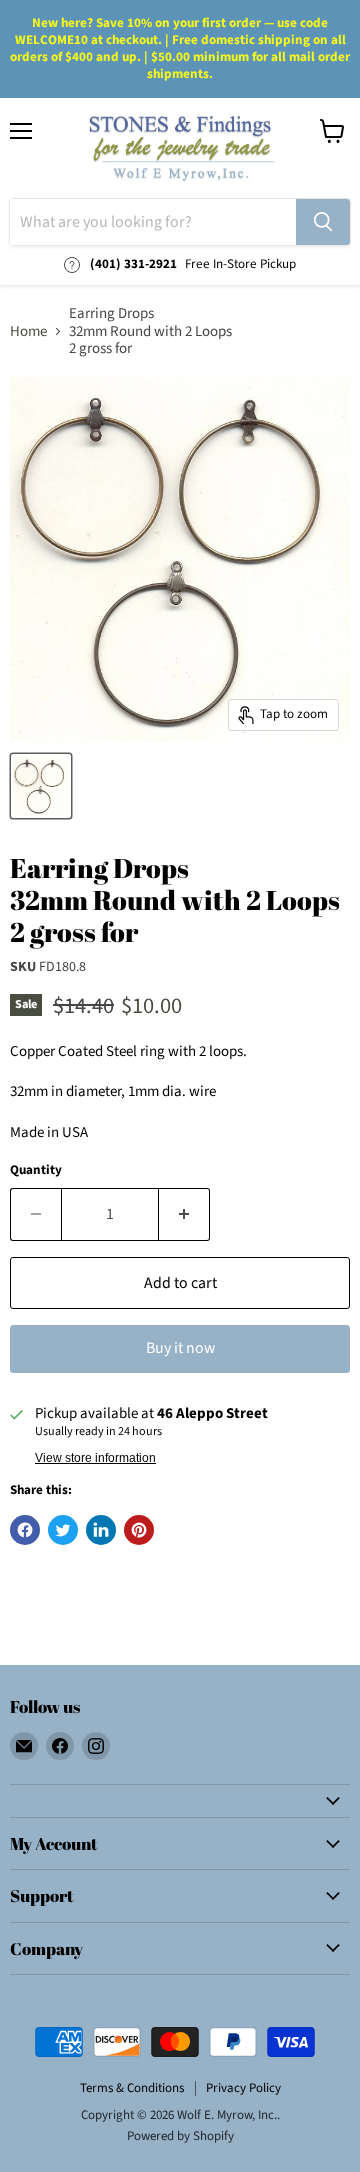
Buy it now (180, 1348)
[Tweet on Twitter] (63, 1530)
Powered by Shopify (180, 2136)
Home (28, 331)
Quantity (36, 1170)
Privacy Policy (243, 2088)
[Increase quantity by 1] (184, 1214)
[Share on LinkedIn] (101, 1530)
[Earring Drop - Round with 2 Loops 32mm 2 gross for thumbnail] (41, 786)
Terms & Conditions (132, 2088)
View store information (95, 1458)
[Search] (323, 222)
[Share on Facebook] (25, 1530)
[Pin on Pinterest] (139, 1530)
